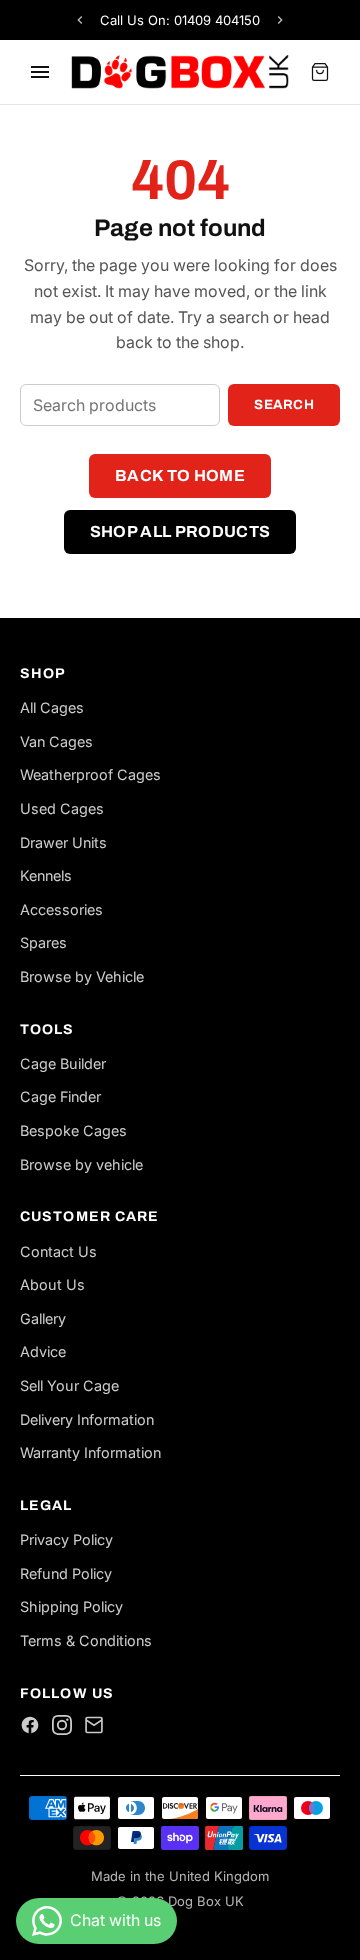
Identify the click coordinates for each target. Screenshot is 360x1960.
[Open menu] (40, 72)
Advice (43, 1351)
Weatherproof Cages (90, 774)
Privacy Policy (66, 1539)
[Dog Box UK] (180, 72)
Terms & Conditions (86, 1640)
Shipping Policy (71, 1606)
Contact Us (58, 1251)
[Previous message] (80, 20)
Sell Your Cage (69, 1385)
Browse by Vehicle (82, 976)
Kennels (46, 875)
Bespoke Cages (73, 1130)
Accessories (61, 909)
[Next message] (280, 20)
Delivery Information (87, 1419)
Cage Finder (60, 1096)
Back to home (180, 475)
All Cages (52, 707)
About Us (52, 1284)
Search (284, 404)
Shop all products (180, 531)
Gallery (43, 1318)
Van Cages (56, 741)
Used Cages (62, 808)
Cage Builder (63, 1063)
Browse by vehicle (81, 1164)
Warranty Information (90, 1452)
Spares (43, 942)
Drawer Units (63, 842)
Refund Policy (66, 1573)
